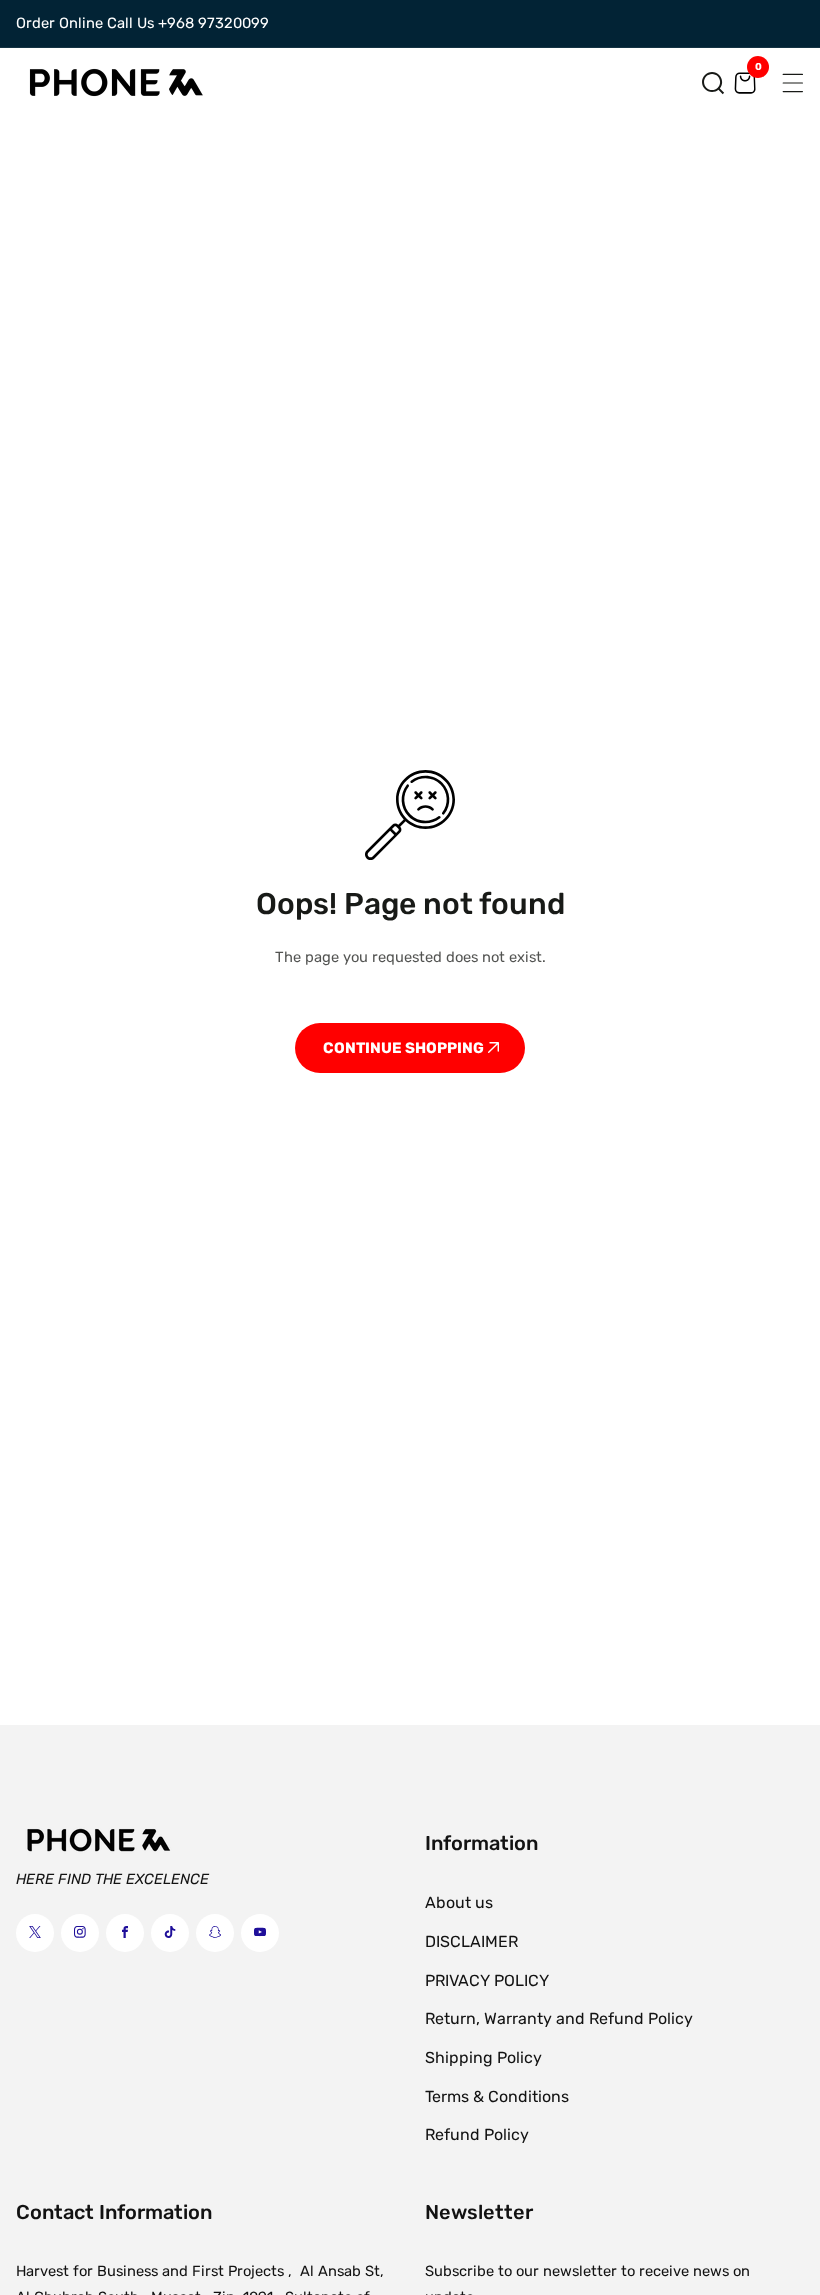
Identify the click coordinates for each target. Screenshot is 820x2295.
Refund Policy (477, 2134)
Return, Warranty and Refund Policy (559, 2018)
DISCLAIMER (471, 1941)
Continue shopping (405, 1048)
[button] (713, 83)
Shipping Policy (483, 2057)
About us (459, 1902)
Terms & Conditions (497, 2096)
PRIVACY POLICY (487, 1980)
